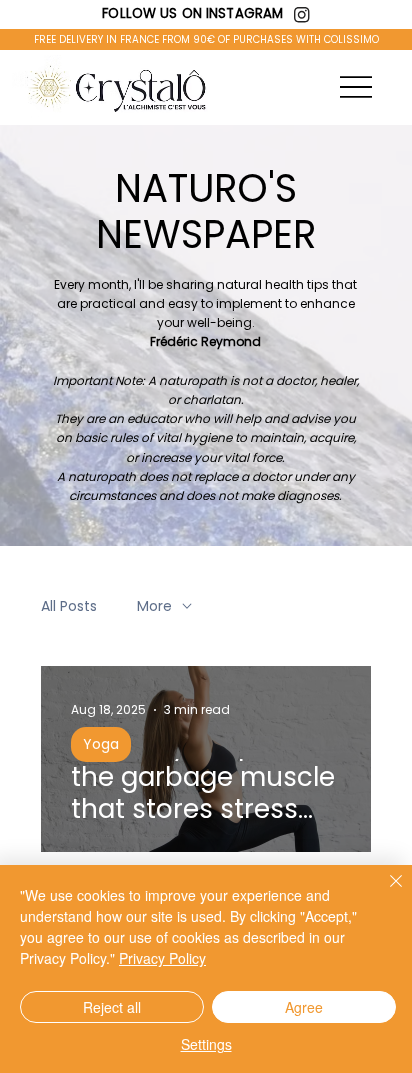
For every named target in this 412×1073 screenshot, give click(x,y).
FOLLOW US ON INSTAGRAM (192, 13)
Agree (304, 1007)
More (154, 606)
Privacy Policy (162, 958)
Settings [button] (206, 1044)
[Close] (384, 893)
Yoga (101, 744)
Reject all (112, 1007)
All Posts (69, 606)
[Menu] (356, 87)
